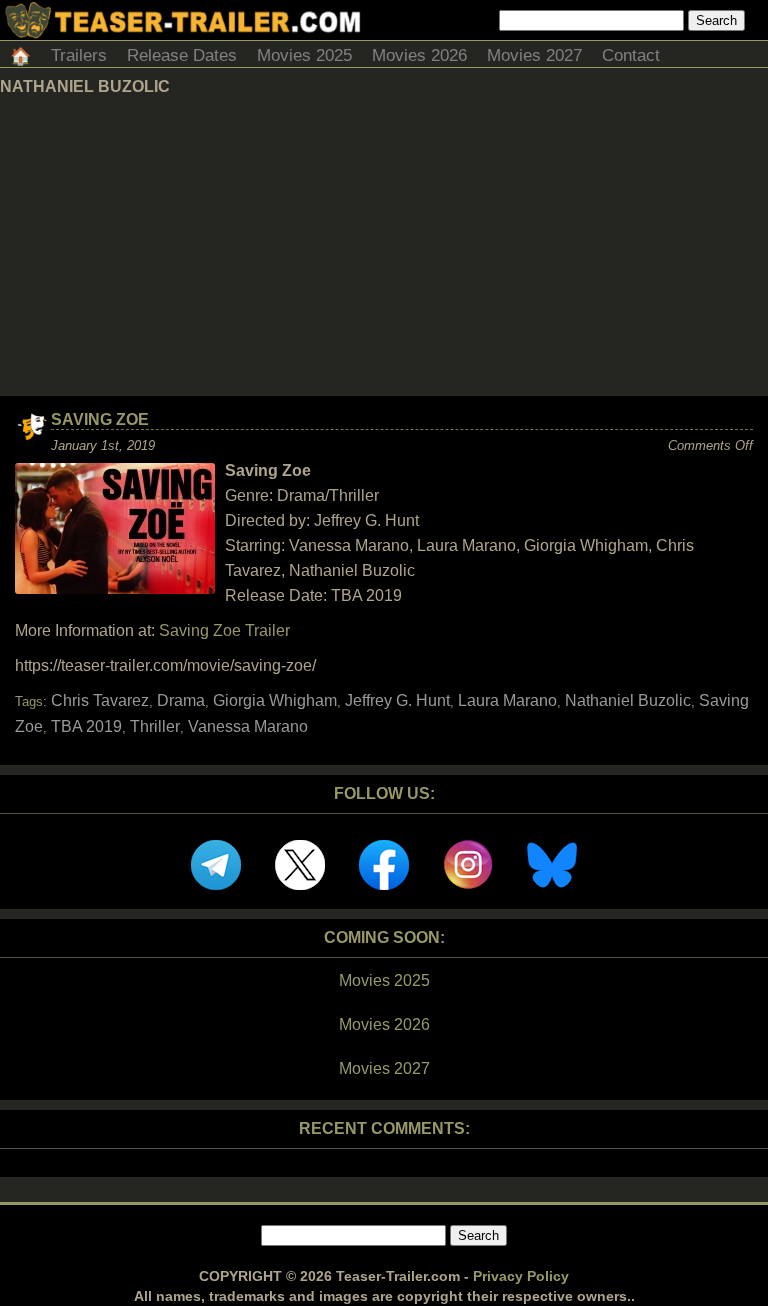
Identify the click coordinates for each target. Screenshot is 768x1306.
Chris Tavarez (100, 700)
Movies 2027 (534, 55)
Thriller (155, 726)
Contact (631, 55)
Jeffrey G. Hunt (397, 700)
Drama (181, 700)
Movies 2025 (304, 55)
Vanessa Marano (248, 726)
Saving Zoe (100, 419)
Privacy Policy (521, 1276)
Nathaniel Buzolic (628, 700)
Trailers (79, 55)
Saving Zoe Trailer (224, 630)
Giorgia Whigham (275, 700)
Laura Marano (507, 700)
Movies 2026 (419, 55)
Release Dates (182, 55)
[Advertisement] (384, 246)
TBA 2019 (86, 726)
